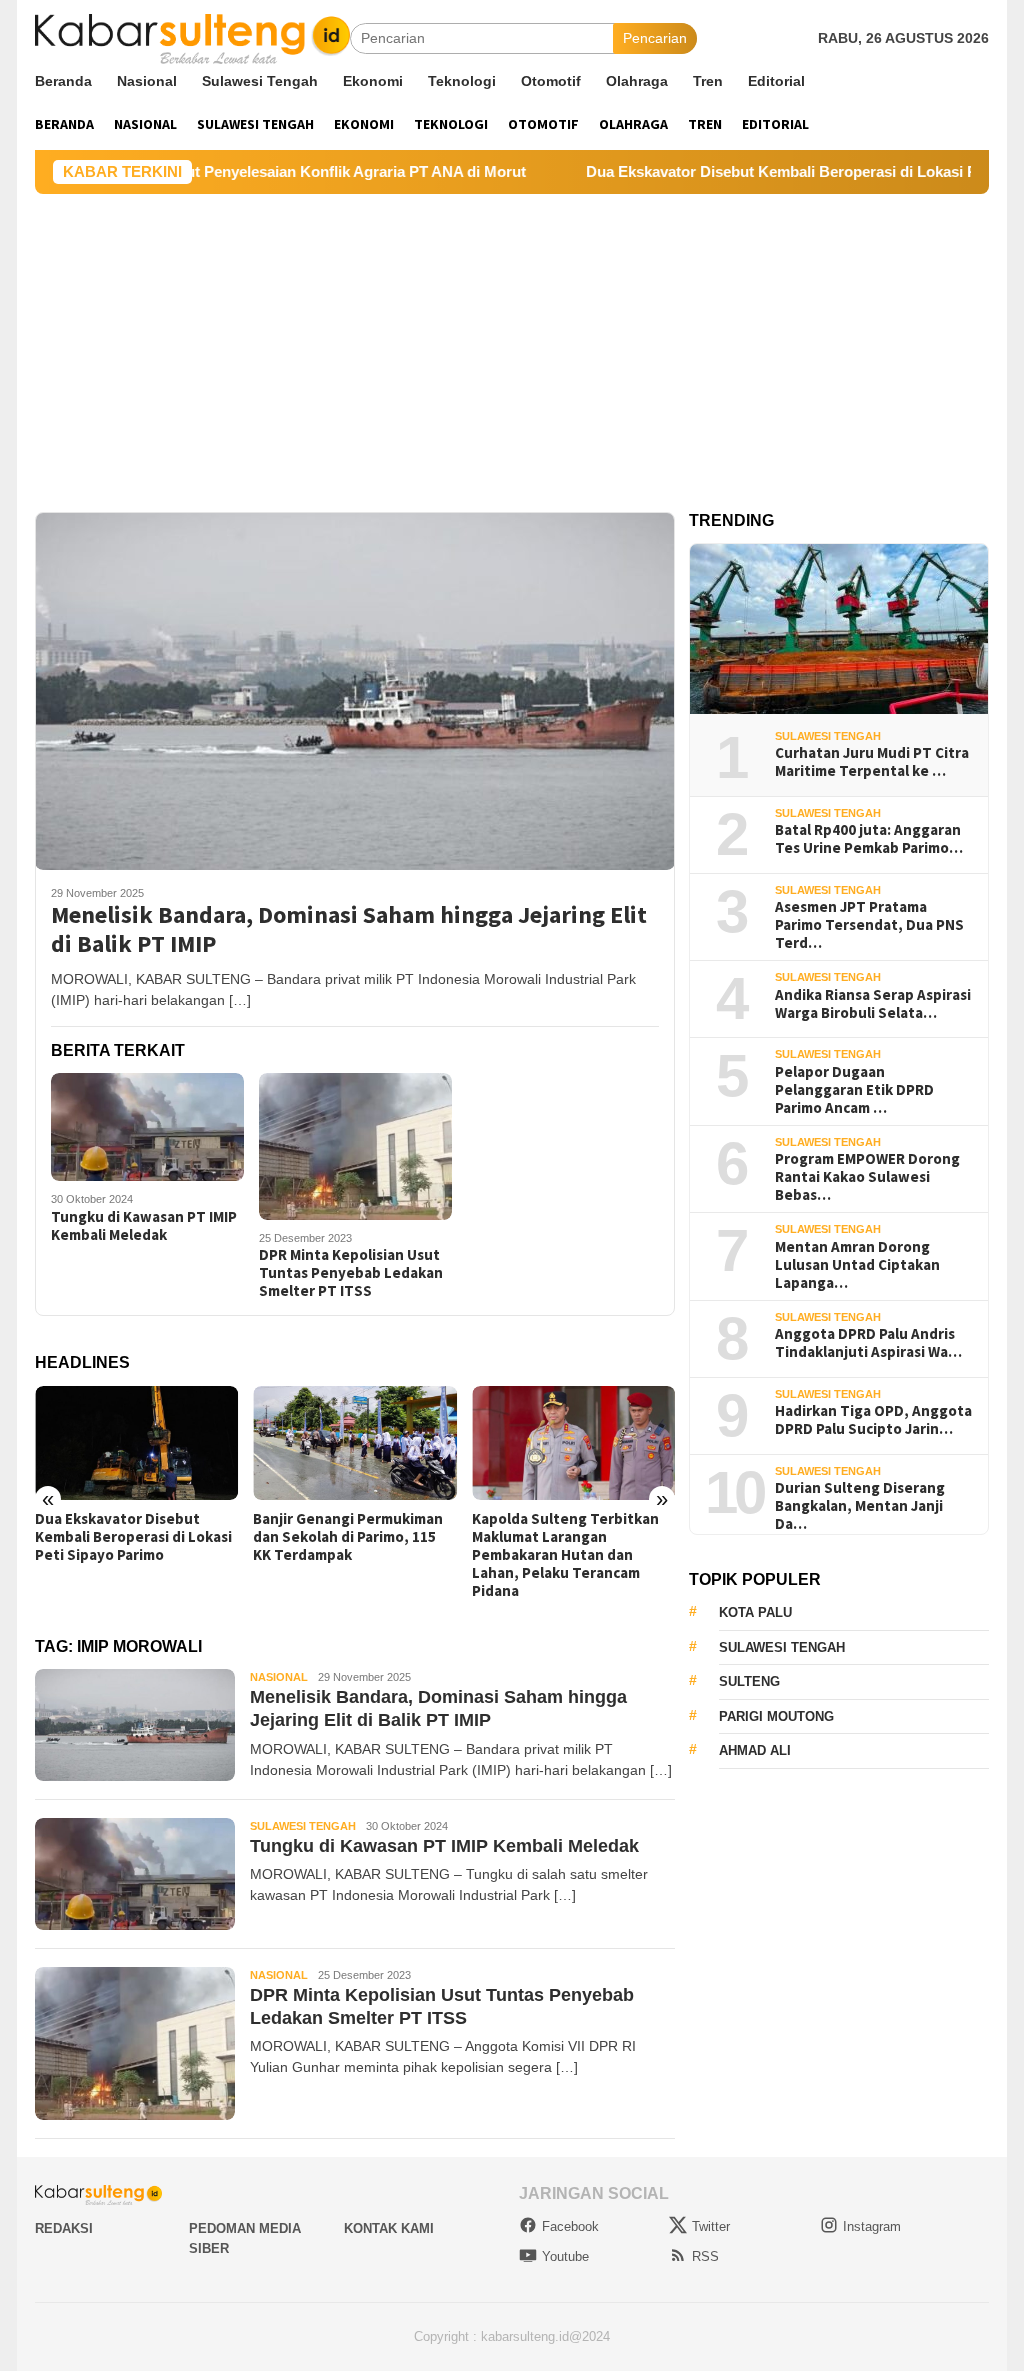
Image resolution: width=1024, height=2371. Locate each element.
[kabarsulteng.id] (192, 37)
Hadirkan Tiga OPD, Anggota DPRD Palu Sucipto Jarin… (873, 1420)
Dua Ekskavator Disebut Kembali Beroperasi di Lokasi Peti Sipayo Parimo (133, 1537)
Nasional (279, 1677)
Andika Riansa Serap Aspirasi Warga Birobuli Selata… (873, 1004)
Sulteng (749, 1681)
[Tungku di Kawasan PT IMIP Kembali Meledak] (147, 1127)
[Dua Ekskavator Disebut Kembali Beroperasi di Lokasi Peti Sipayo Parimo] (136, 1443)
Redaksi (64, 2228)
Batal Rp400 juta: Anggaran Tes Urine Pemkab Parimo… (869, 839)
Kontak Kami (389, 2228)
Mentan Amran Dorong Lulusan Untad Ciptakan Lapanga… (857, 1265)
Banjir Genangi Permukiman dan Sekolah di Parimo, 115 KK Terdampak (348, 1537)
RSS (705, 2256)
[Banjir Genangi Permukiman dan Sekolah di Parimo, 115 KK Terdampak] (354, 1443)
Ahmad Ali (755, 1750)
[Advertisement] (512, 344)
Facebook (570, 2226)
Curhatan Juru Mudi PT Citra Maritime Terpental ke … (872, 762)
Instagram (872, 2226)
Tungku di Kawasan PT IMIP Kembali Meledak (144, 1226)
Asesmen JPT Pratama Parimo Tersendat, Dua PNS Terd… (869, 925)
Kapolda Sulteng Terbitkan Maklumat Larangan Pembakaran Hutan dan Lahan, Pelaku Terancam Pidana (565, 1555)
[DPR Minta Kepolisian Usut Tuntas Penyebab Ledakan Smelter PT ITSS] (355, 1146)
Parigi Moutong (776, 1716)
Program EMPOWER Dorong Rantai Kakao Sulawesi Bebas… (867, 1177)
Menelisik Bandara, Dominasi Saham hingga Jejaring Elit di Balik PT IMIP (349, 930)
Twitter (711, 2226)
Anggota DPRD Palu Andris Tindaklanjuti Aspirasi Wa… (868, 1343)
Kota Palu (755, 1612)
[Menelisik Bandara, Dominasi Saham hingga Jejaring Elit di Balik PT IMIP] (355, 691)
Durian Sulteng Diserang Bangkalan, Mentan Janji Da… (860, 1506)
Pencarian (655, 38)
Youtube (565, 2256)
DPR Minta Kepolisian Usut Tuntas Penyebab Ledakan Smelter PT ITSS (351, 1273)
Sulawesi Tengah (303, 1826)
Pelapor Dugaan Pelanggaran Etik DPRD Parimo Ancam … (854, 1090)
